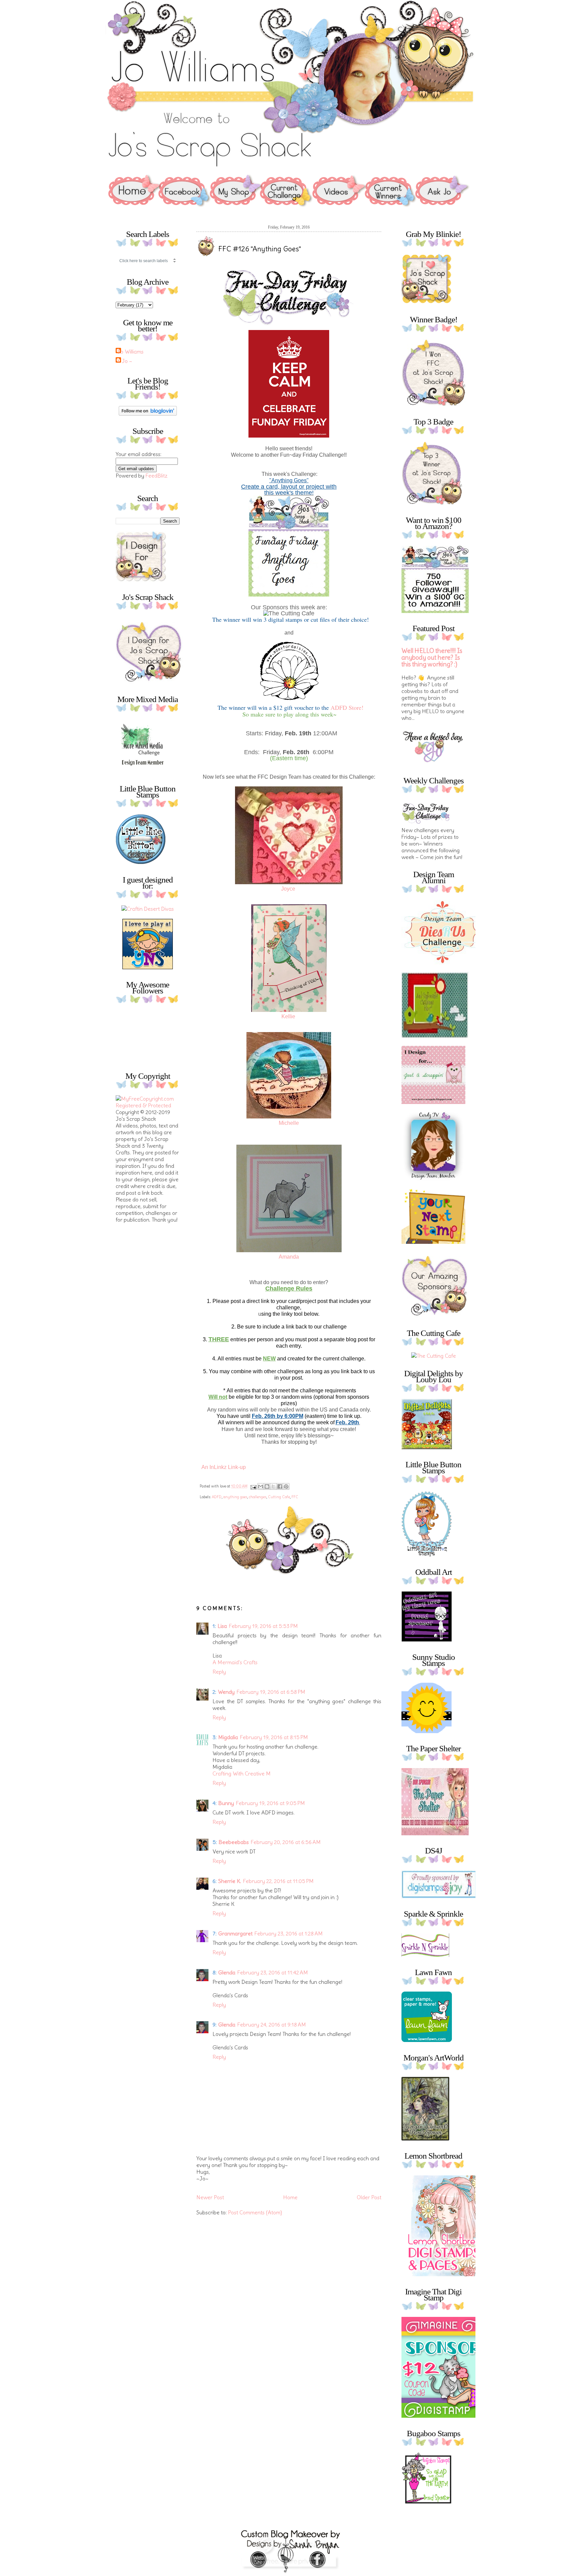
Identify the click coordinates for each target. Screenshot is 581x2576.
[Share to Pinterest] (286, 1486)
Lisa (222, 1626)
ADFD (217, 1497)
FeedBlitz (157, 476)
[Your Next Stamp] (148, 967)
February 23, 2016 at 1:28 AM (289, 1933)
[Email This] (261, 1486)
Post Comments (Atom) (255, 2212)
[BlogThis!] (267, 1486)
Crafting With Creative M (242, 1773)
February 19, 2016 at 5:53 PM (263, 1626)
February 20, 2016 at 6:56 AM (286, 1842)
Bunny (226, 1803)
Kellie (288, 1016)
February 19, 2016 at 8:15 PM (274, 1737)
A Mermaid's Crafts (235, 1662)
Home (290, 2197)
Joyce (288, 889)
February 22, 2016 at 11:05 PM (278, 1881)
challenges (258, 1497)
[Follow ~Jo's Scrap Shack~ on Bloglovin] (148, 414)
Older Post (369, 2197)
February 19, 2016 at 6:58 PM (271, 1692)
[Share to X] (273, 1486)
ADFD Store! (347, 707)
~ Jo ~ (125, 361)
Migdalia (228, 1737)
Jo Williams (130, 352)
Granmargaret (235, 1933)
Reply (219, 1672)
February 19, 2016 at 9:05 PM (270, 1803)
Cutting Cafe (279, 1497)
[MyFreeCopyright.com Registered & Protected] (148, 1105)
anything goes (235, 1497)
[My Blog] (148, 909)
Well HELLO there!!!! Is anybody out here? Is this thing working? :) (432, 658)
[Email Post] (253, 1486)
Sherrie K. (230, 1881)
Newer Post (210, 2197)
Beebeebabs (234, 1842)
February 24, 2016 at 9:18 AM (272, 2025)
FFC (295, 1497)
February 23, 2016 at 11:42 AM (273, 1972)
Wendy (226, 1692)
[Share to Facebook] (280, 1486)
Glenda (227, 1972)
